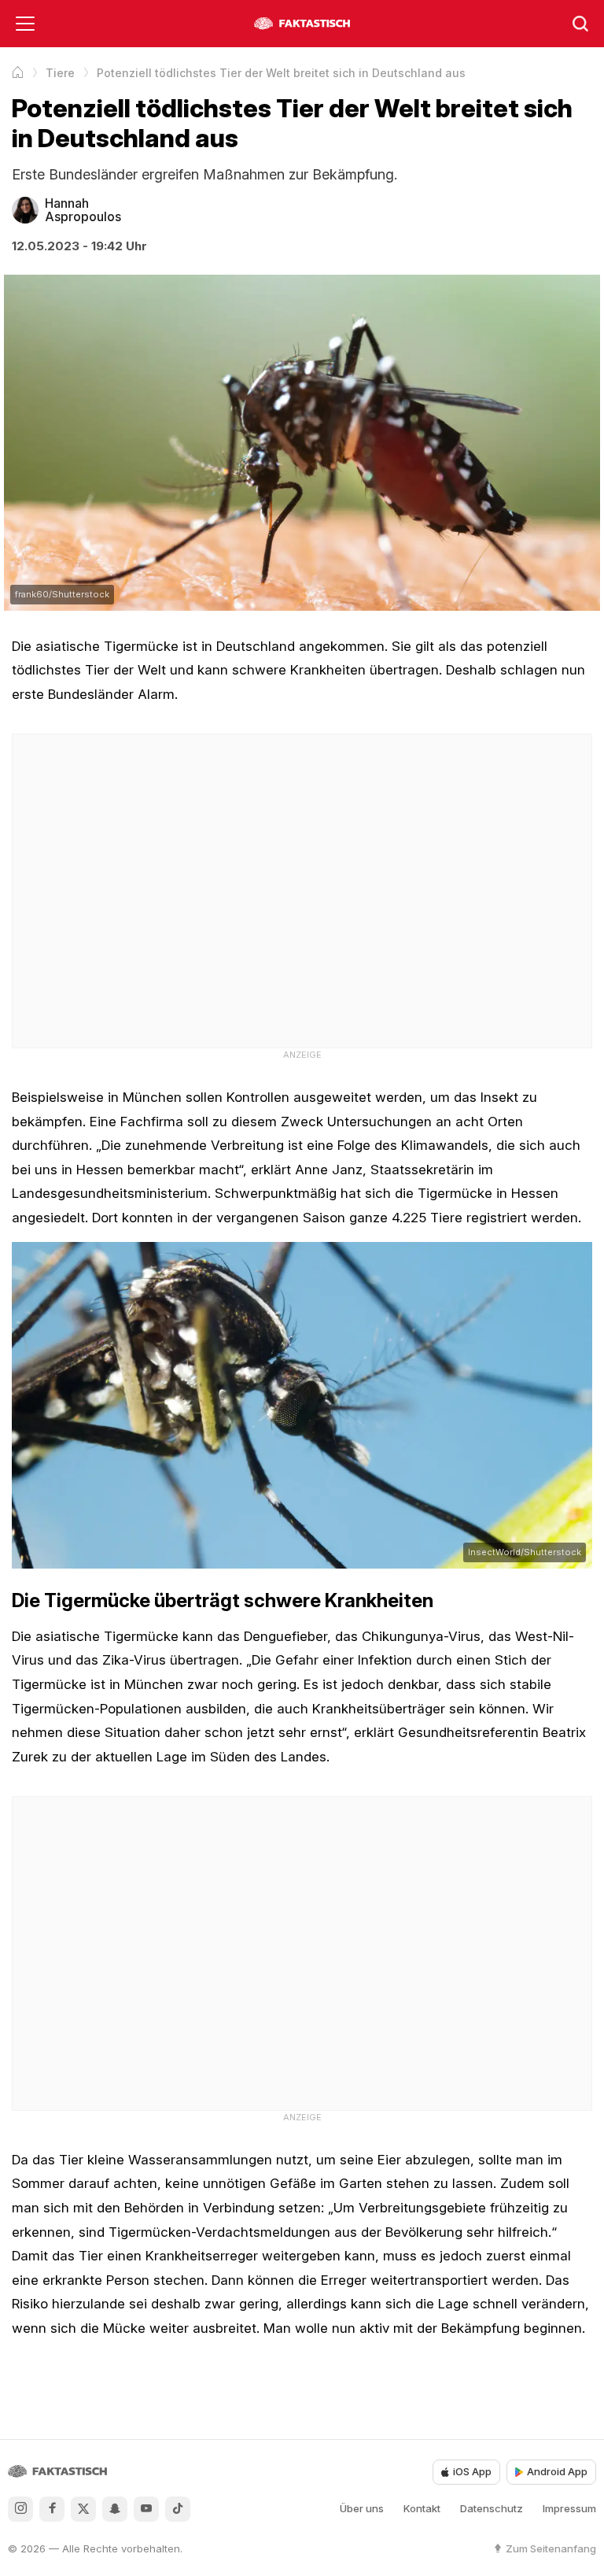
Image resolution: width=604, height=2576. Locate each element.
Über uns (362, 2508)
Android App (557, 2471)
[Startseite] (18, 72)
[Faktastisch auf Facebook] (52, 2509)
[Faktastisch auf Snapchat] (115, 2509)
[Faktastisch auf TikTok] (178, 2509)
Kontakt (422, 2508)
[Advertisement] (302, 889)
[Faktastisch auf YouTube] (146, 2509)
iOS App (472, 2471)
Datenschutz (492, 2508)
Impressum (569, 2508)
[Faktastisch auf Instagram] (20, 2509)
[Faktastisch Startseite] (302, 24)
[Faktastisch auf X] (83, 2509)
